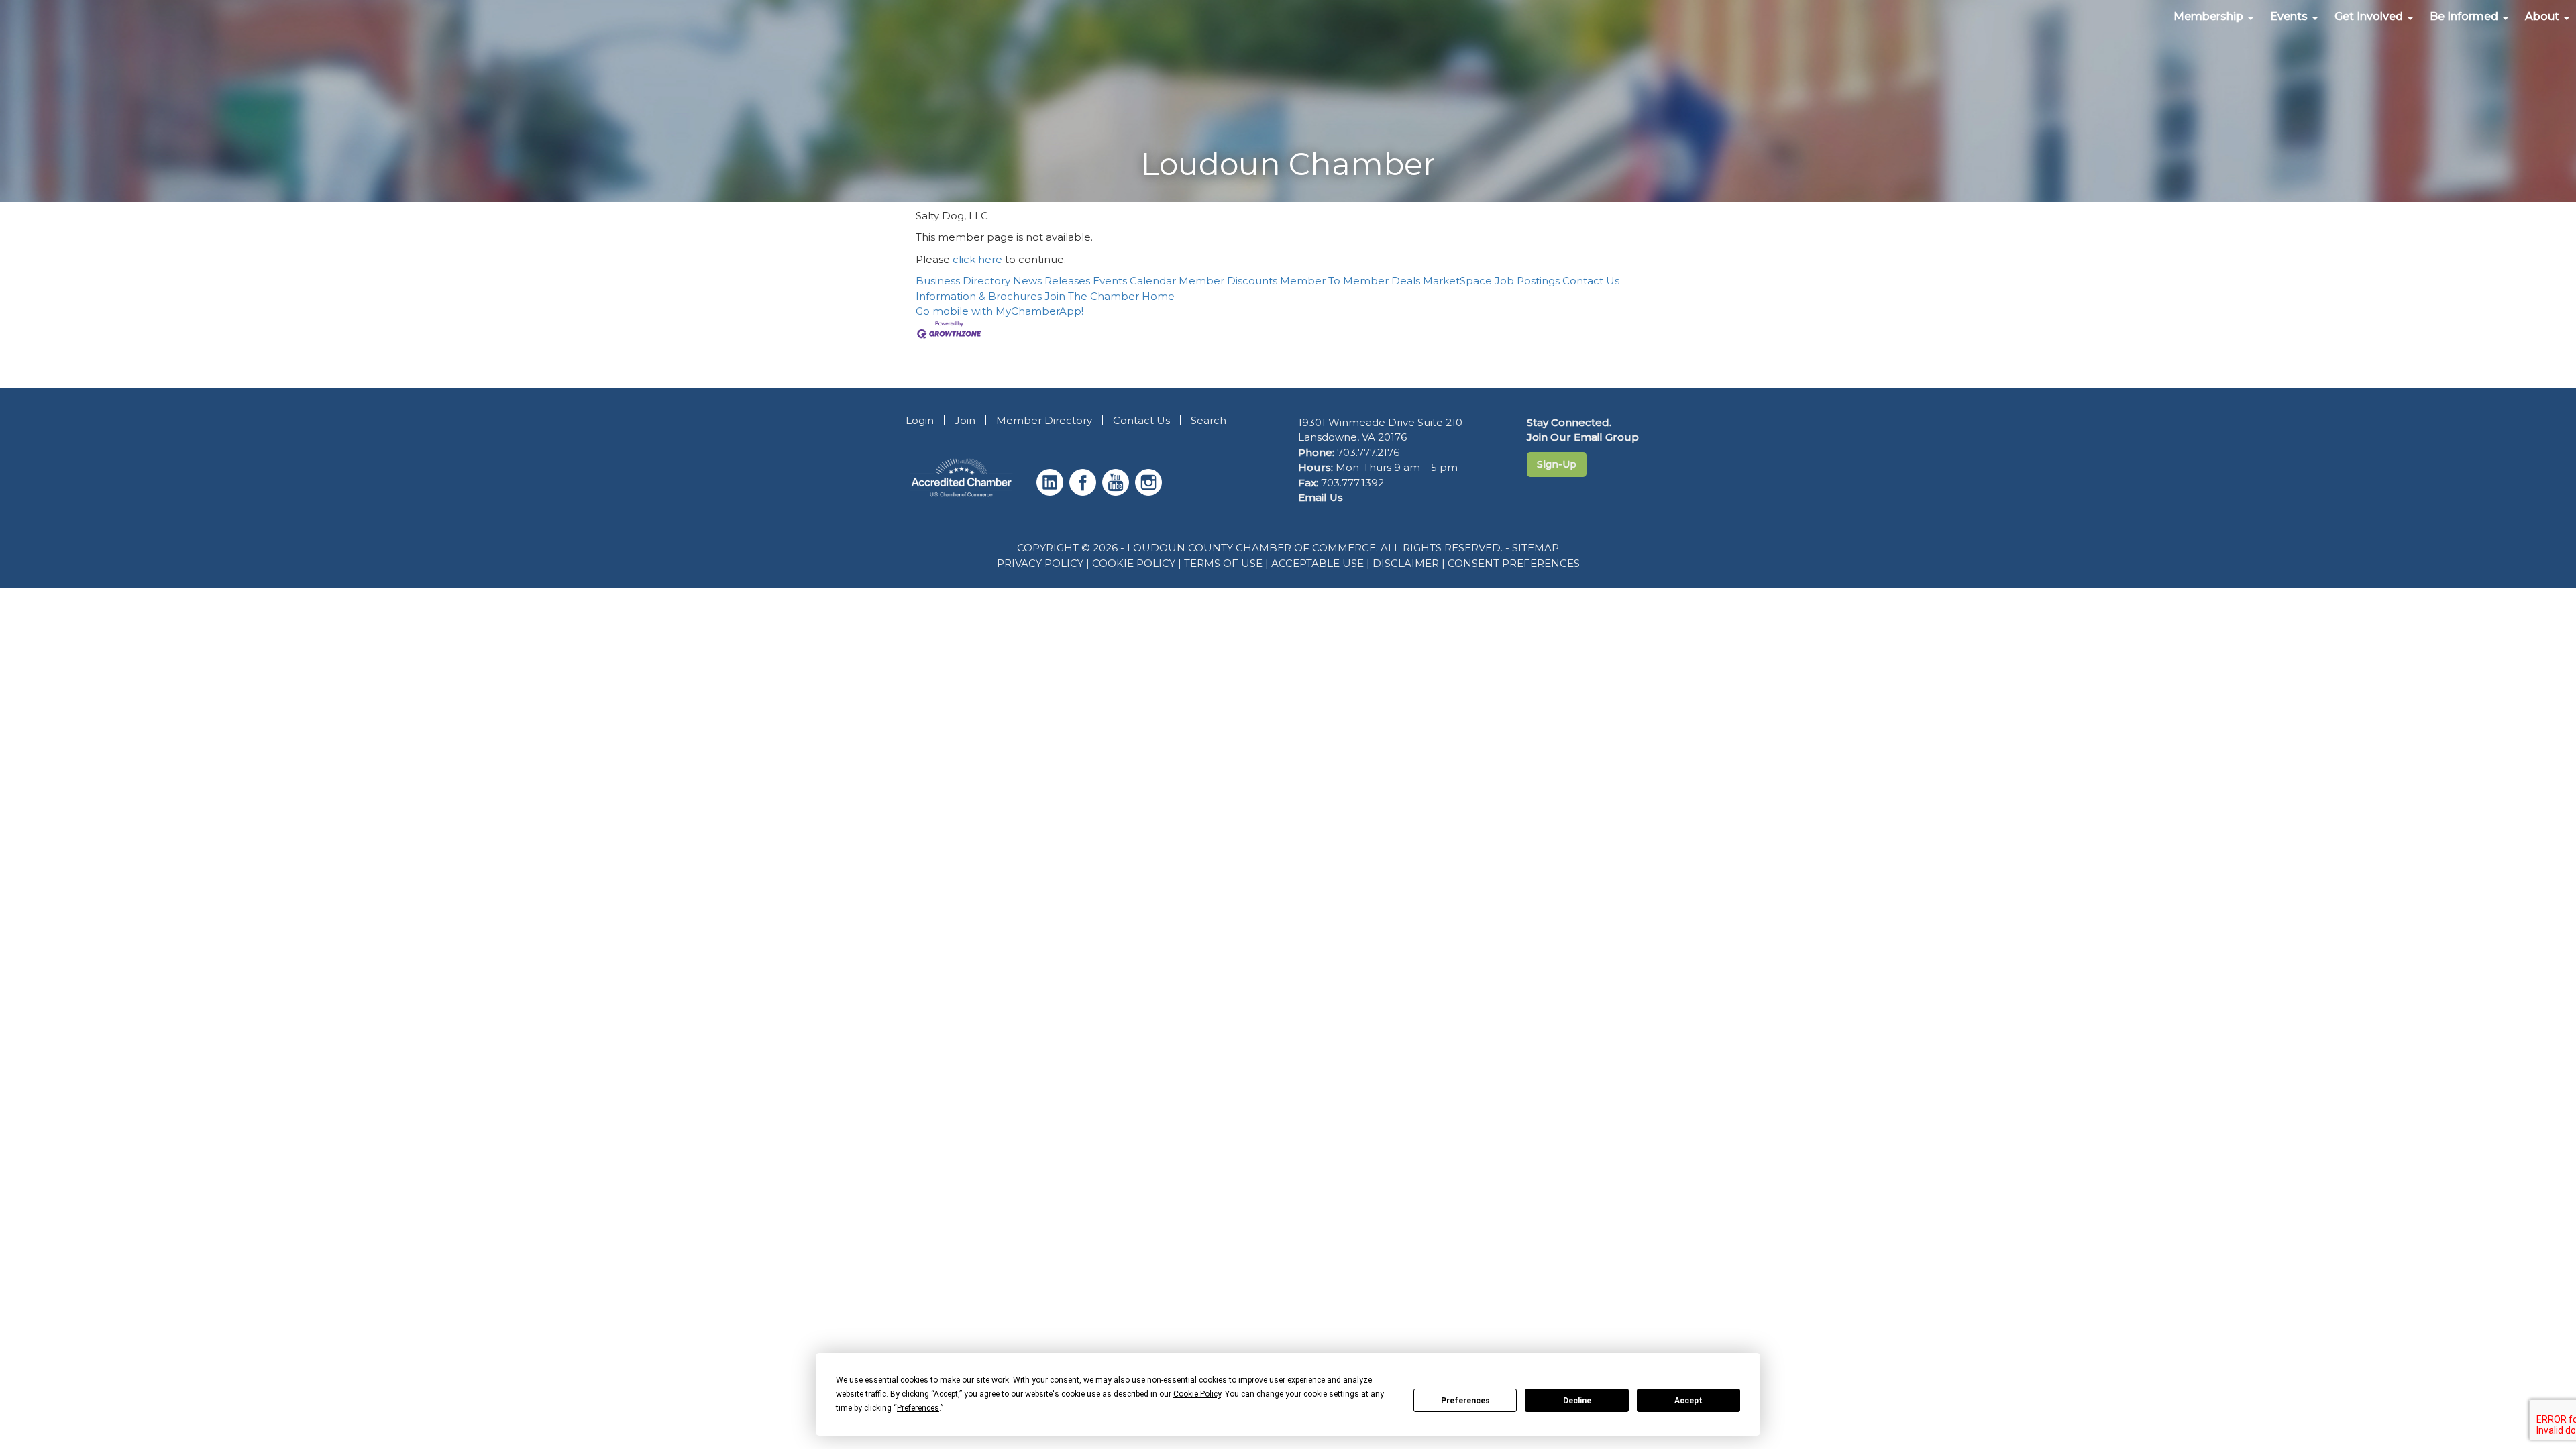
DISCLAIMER (1406, 563)
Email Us (1321, 497)
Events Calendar (1134, 281)
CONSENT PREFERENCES (1514, 563)
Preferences (1465, 1401)
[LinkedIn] (1052, 492)
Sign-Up (1557, 464)
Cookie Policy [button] (1197, 1394)
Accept (1688, 1401)
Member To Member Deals (1350, 281)
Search (1209, 420)
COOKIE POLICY (1134, 563)
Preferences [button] (918, 1408)
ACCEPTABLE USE (1318, 563)
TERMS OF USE (1223, 563)
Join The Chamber (1092, 296)
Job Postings (1527, 281)
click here (977, 259)
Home (1158, 296)
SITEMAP (1536, 548)
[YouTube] (1117, 492)
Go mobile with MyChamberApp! (1000, 311)
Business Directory (963, 281)
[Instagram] (1150, 492)
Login (920, 420)
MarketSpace (1457, 281)
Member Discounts (1228, 281)
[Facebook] (1084, 492)
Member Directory (1044, 420)
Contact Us (1591, 281)
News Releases (1052, 281)
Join (965, 420)
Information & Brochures (979, 296)
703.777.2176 (1368, 452)
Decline (1577, 1401)
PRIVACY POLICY (1040, 563)
